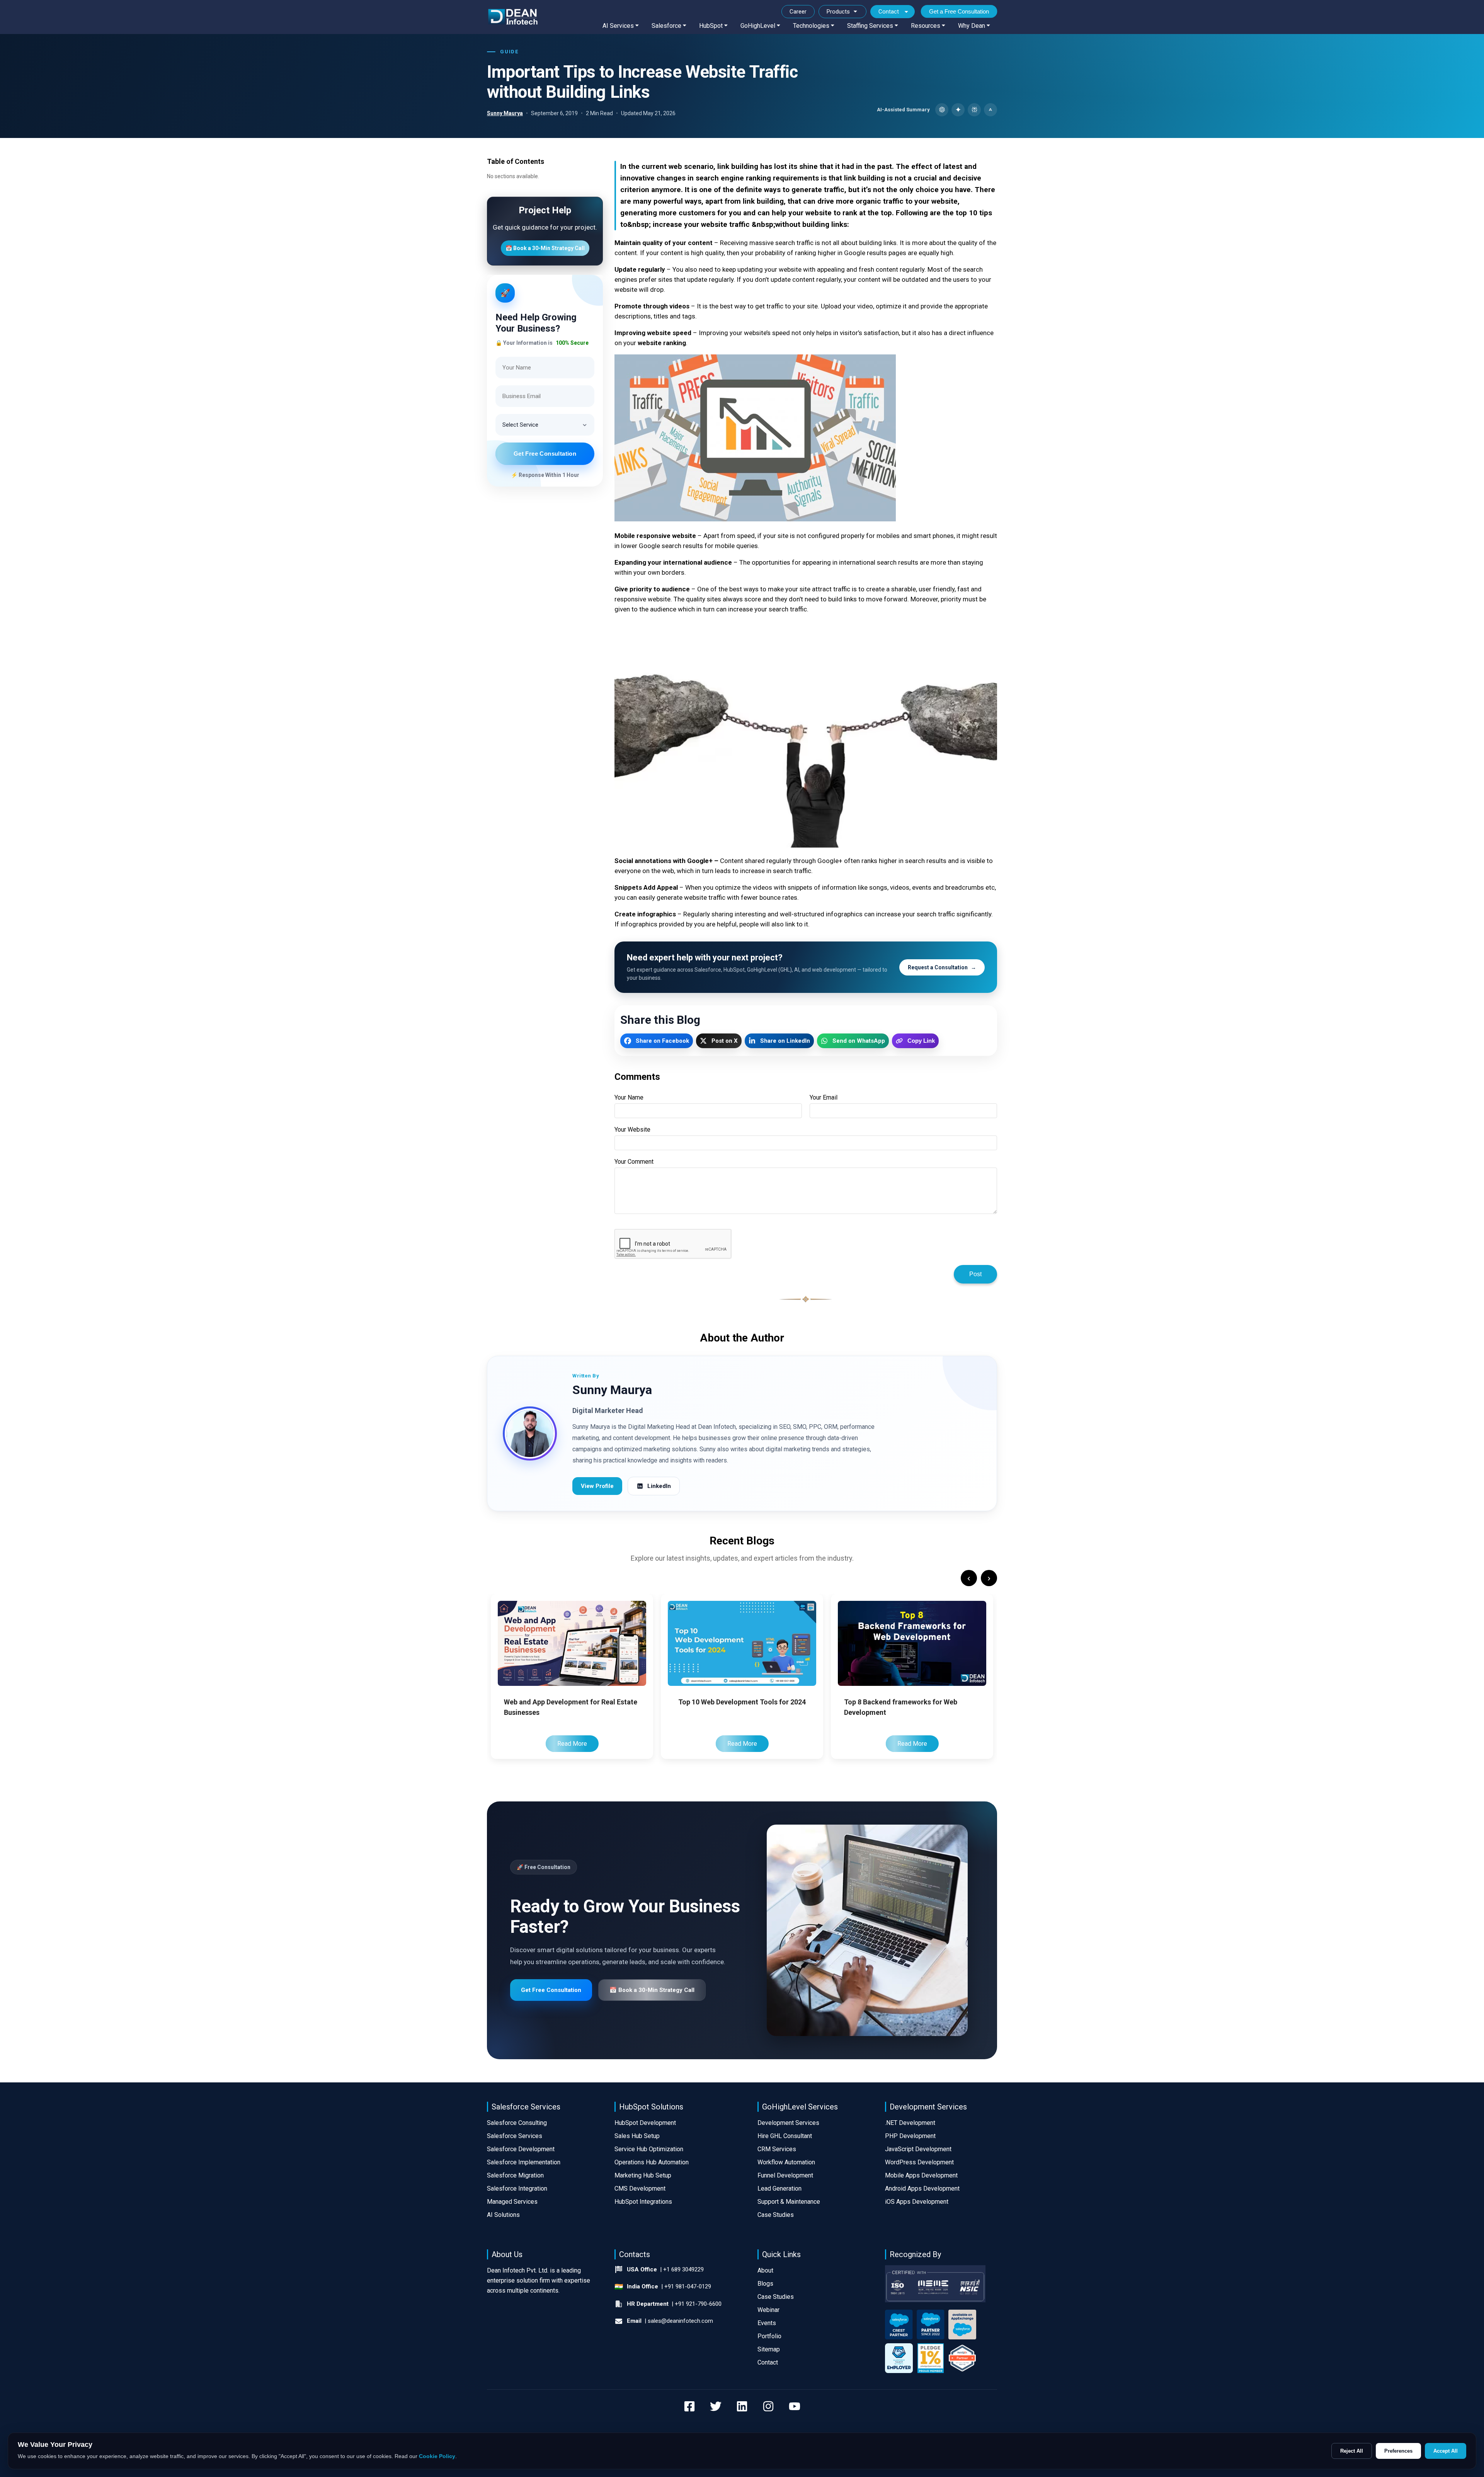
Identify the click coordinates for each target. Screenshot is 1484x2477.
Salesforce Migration (515, 2175)
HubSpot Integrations (643, 2202)
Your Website (632, 1130)
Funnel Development (785, 2175)
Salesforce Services (515, 2136)
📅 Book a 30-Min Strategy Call (545, 248)
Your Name (629, 1097)
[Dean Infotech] (513, 17)
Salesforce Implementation (524, 2162)
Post (975, 1274)
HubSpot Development (645, 2123)
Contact (889, 12)
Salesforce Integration (517, 2188)
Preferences (1398, 2451)
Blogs (765, 2284)
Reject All (1352, 2451)
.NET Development (910, 2123)
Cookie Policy (437, 2456)
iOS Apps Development (917, 2202)
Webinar (768, 2310)
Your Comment (634, 1162)
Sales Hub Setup (637, 2136)
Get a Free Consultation (959, 11)
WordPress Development (919, 2162)
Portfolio (769, 2336)
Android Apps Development (922, 2188)
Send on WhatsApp (859, 1041)
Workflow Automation (786, 2162)
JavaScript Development (918, 2149)
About (765, 2270)
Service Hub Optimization (649, 2149)
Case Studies (776, 2215)
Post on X (725, 1041)
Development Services (788, 2123)
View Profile (597, 1486)
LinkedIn (659, 1486)
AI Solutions (503, 2215)
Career (798, 12)
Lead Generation (779, 2188)
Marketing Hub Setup (643, 2175)
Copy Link (921, 1041)
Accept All (1446, 2451)
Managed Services (512, 2202)
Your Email (824, 1097)
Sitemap (769, 2349)
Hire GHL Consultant (785, 2136)
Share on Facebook (662, 1041)
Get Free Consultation (545, 454)
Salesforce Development (521, 2149)
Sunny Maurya (505, 113)
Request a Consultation (942, 967)
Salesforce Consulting (517, 2123)
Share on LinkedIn (785, 1041)
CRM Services (777, 2149)
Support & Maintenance (789, 2202)
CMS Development (640, 2188)
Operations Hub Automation (652, 2162)
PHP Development (910, 2136)
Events (767, 2323)
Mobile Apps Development (921, 2175)
